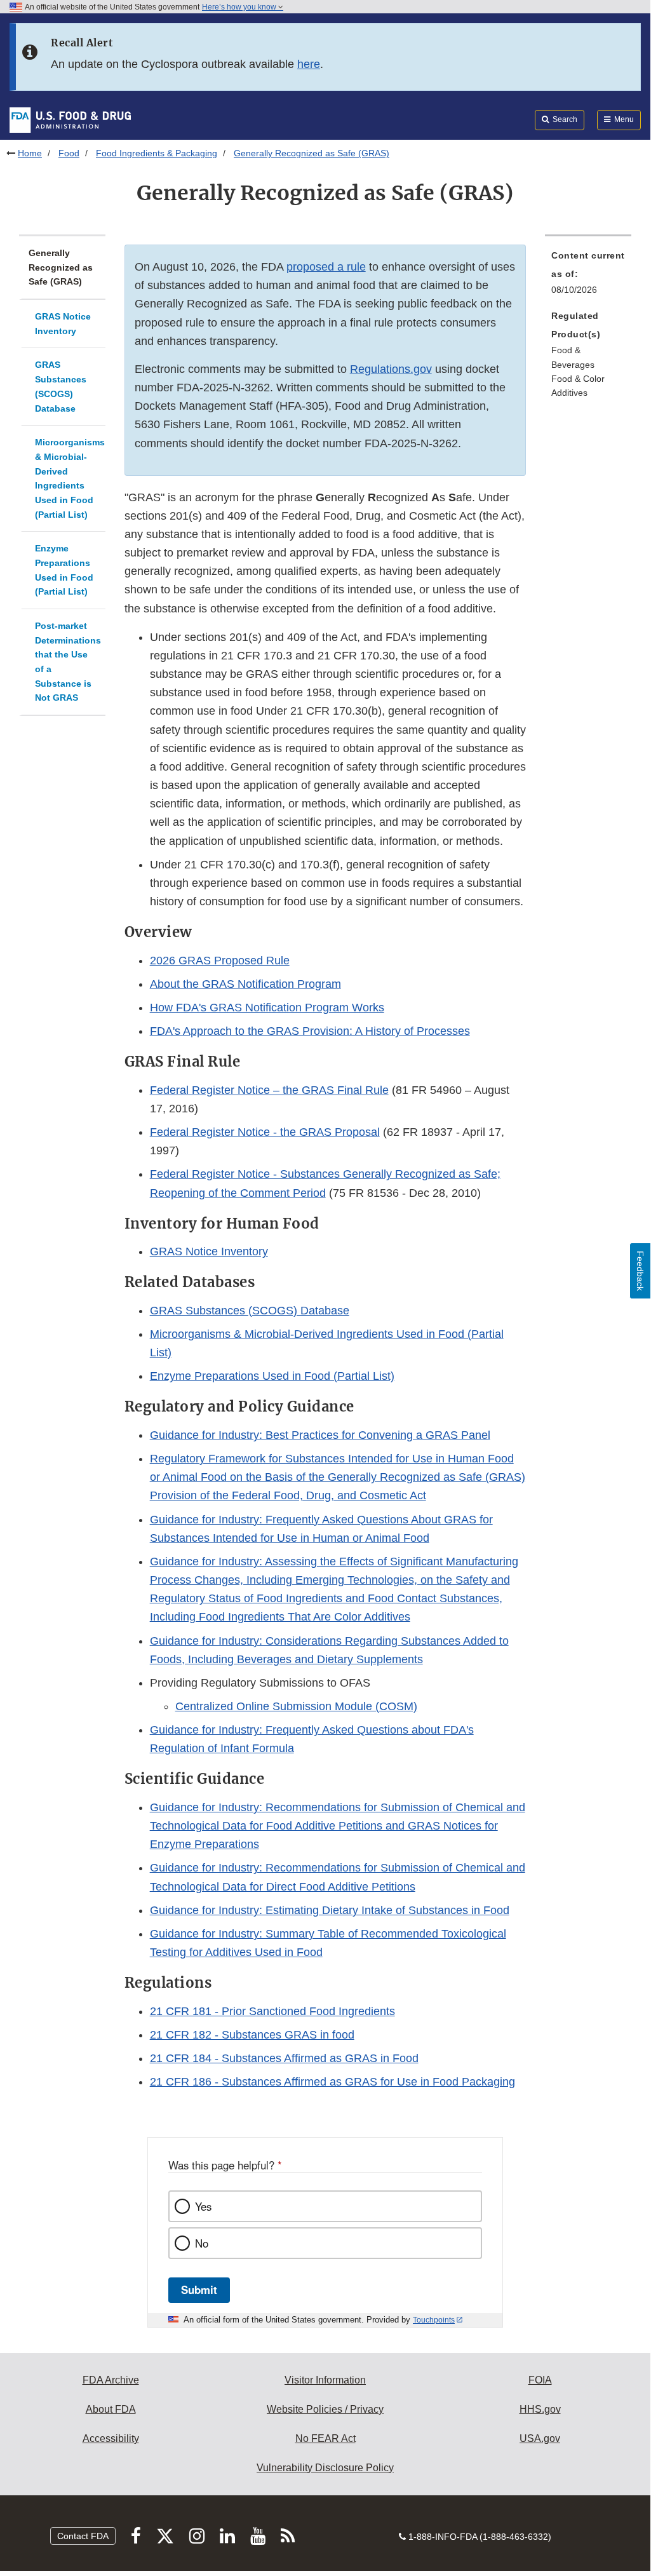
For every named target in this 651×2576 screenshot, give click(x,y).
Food (69, 153)
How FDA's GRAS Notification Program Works (267, 1008)
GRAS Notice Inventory (63, 324)
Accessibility (111, 2438)
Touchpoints (434, 2320)
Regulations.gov (391, 369)
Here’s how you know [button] (240, 7)
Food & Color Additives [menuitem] (578, 386)
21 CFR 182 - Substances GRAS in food (252, 2035)
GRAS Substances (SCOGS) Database (61, 386)
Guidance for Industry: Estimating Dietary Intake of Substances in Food (330, 1910)
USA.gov (540, 2438)
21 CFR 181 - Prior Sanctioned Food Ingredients (272, 2011)
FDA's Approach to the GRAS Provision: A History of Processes (310, 1031)
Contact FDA (83, 2536)
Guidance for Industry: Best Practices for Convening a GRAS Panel (320, 1435)
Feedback (640, 1271)
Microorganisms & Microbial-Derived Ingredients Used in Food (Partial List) (70, 478)
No (202, 2243)
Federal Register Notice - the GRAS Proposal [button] (265, 1132)
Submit (199, 2289)
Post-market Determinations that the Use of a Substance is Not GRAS (68, 662)
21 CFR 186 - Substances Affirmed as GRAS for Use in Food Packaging (332, 2082)
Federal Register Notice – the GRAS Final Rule (269, 1090)
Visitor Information (325, 2380)
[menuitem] (588, 276)
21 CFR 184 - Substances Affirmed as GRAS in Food (284, 2058)
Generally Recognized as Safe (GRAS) (61, 267)
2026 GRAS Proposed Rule (220, 961)
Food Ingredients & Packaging (157, 153)
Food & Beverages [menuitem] (573, 357)
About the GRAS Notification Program (245, 984)
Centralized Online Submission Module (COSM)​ (296, 1706)
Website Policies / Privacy (325, 2409)
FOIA (540, 2380)
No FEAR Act (325, 2438)
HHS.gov (540, 2409)
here (309, 64)
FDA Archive (111, 2380)
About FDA (111, 2409)
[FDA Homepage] (70, 119)
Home (30, 153)
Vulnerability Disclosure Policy (325, 2468)
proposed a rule (326, 267)
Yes (203, 2206)
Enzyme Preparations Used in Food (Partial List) (64, 570)
